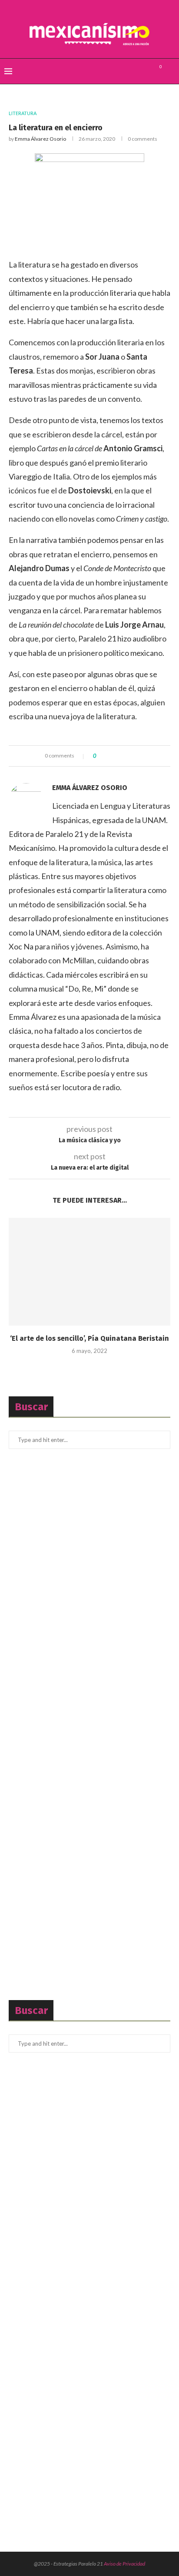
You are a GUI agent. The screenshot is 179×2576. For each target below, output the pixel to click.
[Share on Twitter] (118, 756)
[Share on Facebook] (110, 756)
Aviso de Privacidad (124, 2564)
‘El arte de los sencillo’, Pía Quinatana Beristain (89, 1338)
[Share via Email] (135, 756)
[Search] (170, 71)
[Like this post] (101, 756)
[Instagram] (145, 71)
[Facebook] (127, 71)
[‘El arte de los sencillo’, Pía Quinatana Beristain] (89, 1272)
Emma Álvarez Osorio (40, 139)
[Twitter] (136, 71)
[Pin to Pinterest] (127, 756)
